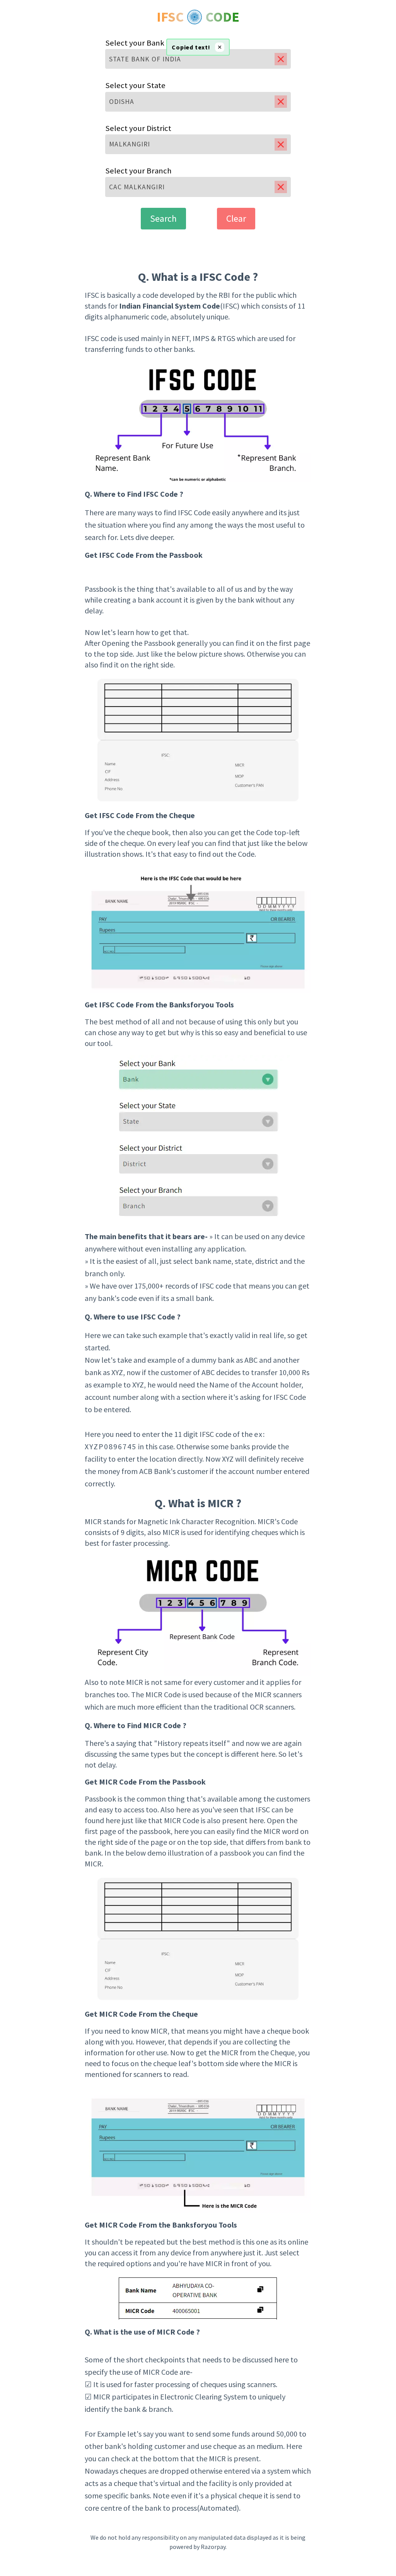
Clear (236, 218)
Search (163, 218)
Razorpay (213, 2547)
